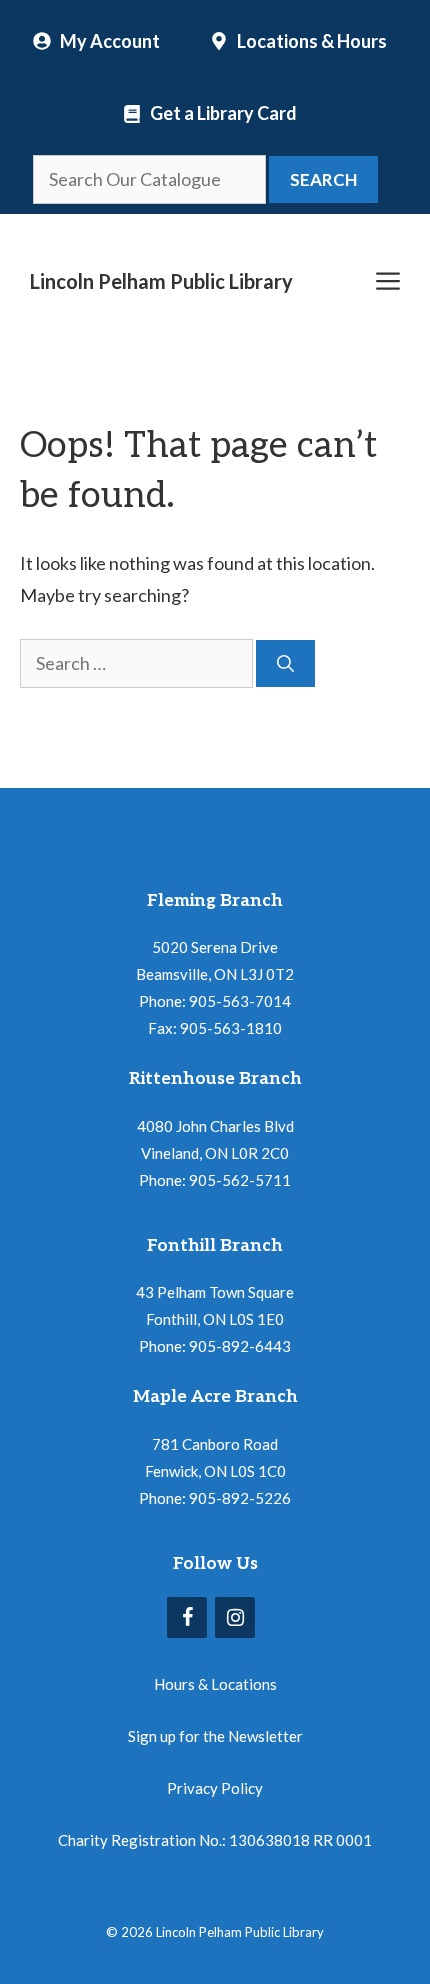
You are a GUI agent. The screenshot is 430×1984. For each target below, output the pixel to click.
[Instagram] (235, 1617)
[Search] (285, 664)
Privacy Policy (215, 1788)
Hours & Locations (215, 1684)
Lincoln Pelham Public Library (161, 281)
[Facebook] (187, 1617)
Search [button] (323, 179)
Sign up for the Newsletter (215, 1736)
